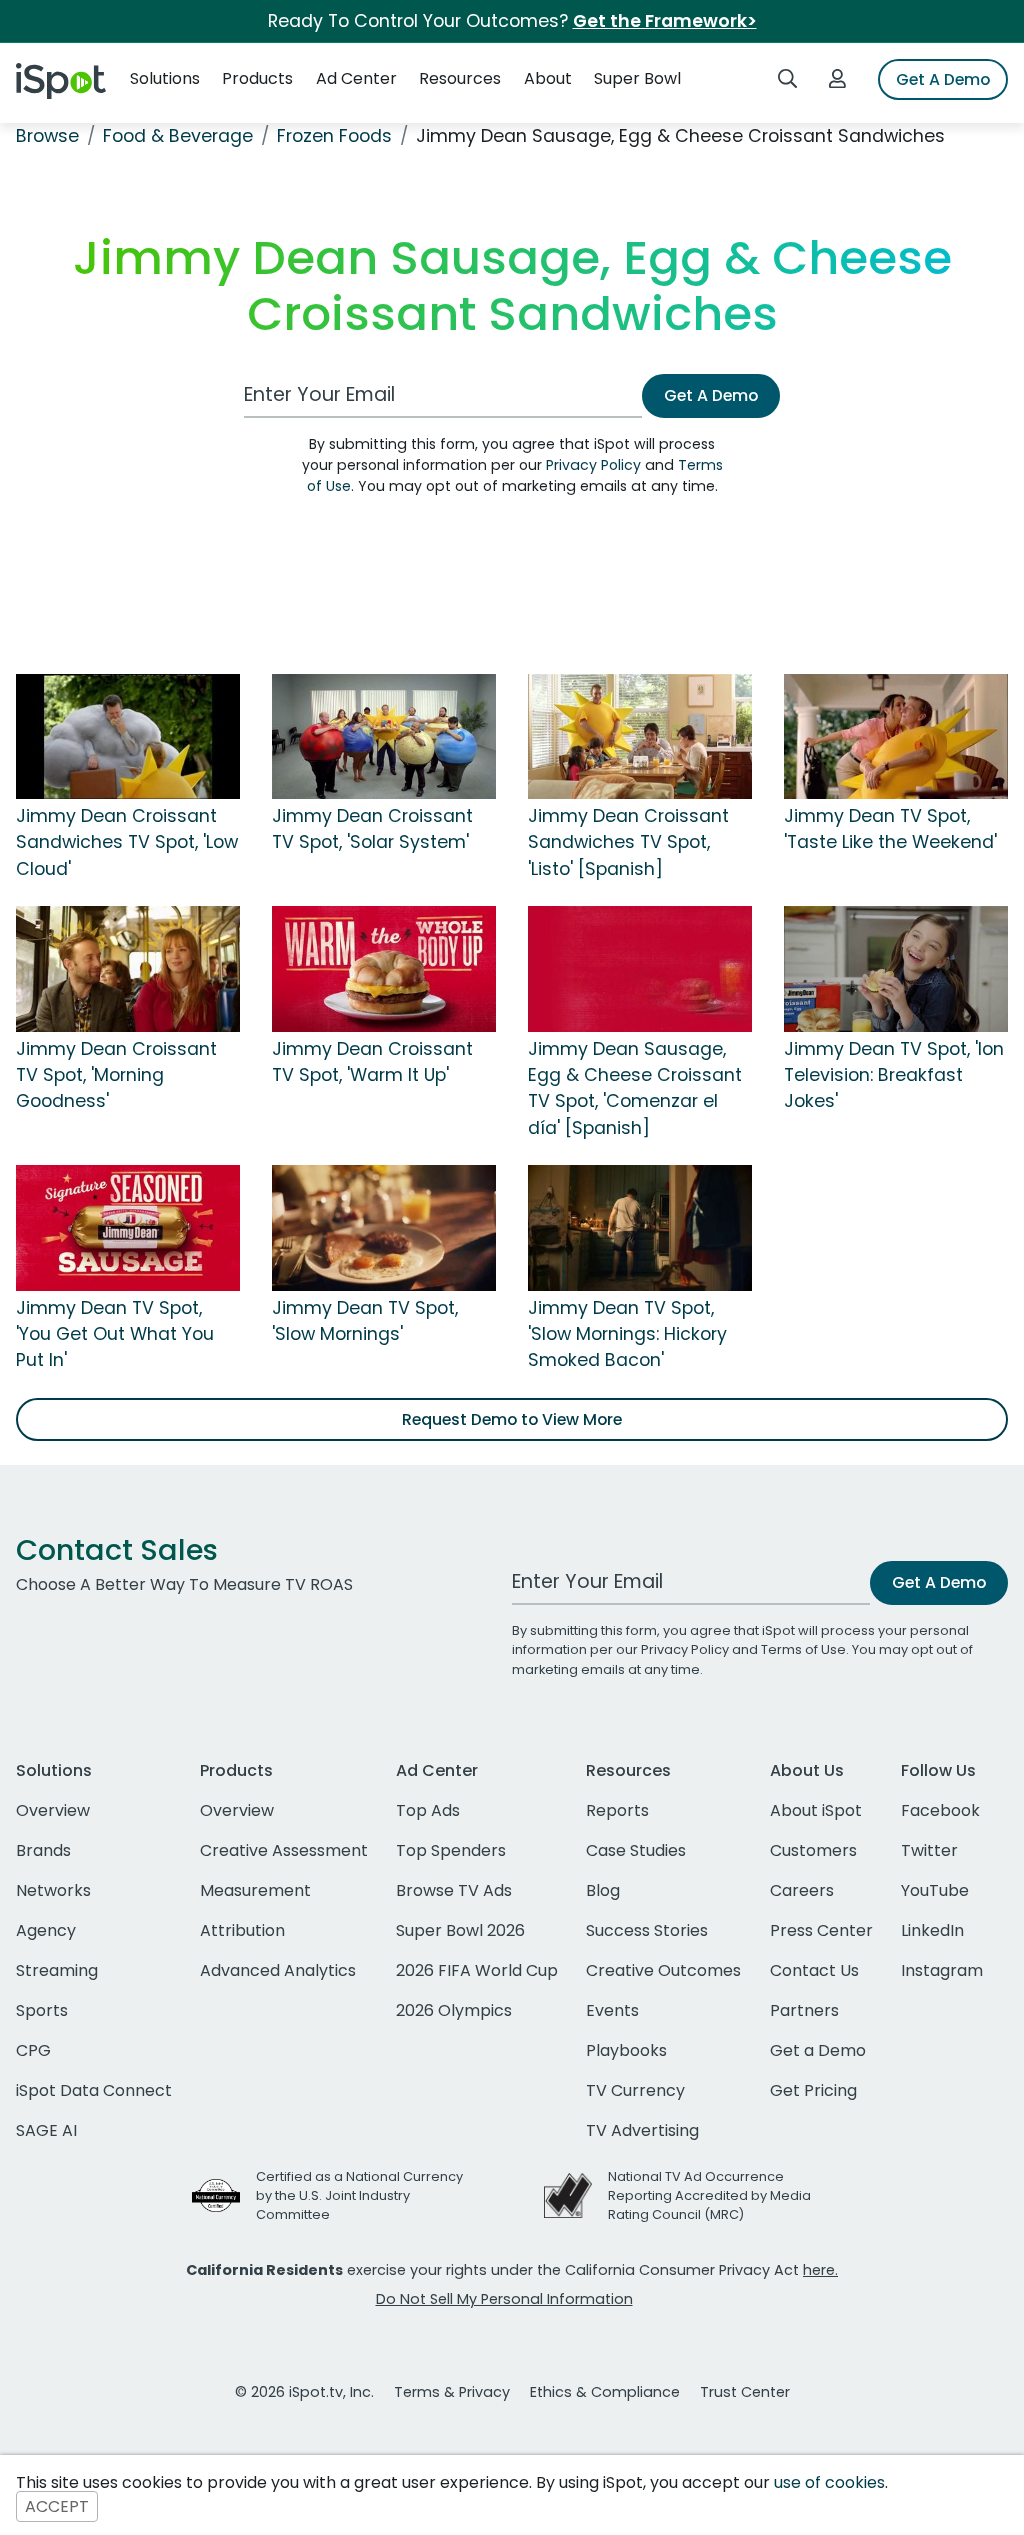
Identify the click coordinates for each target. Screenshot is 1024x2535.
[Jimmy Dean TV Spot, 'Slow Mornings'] (384, 1227)
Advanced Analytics (278, 1970)
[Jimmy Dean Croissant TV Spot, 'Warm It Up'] (384, 968)
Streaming (57, 1970)
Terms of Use (803, 1649)
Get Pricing (813, 2090)
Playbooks (626, 2050)
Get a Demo (818, 2050)
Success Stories (647, 1930)
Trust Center (745, 2392)
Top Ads (428, 1810)
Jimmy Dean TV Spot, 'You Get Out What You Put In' (115, 1334)
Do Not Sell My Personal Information (504, 2299)
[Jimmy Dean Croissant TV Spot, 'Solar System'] (384, 735)
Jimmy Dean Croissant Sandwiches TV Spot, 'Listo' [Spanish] (628, 842)
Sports (42, 2010)
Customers (813, 1850)
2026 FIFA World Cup (477, 1970)
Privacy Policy (593, 465)
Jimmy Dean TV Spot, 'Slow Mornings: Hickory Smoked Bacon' (627, 1334)
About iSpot (816, 1810)
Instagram (942, 1970)
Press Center (821, 1930)
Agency (46, 1930)
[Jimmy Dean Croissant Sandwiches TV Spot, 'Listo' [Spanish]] (640, 735)
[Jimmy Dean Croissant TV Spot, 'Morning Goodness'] (128, 968)
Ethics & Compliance (605, 2392)
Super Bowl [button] (637, 78)
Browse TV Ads (454, 1890)
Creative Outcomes (663, 1970)
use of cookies (829, 2482)
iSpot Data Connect (94, 2090)
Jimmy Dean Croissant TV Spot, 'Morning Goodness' (116, 1075)
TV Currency (635, 2090)
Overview (53, 1810)
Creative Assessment (284, 1850)
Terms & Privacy (452, 2392)
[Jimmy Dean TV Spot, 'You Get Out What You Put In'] (128, 1227)
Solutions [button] (165, 78)
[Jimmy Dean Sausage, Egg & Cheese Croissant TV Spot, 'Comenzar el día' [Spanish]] (640, 968)
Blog (603, 1890)
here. (820, 2270)
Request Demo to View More (512, 1419)
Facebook (940, 1810)
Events (612, 2010)
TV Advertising (642, 2130)
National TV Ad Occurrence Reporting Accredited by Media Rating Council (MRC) (709, 2195)
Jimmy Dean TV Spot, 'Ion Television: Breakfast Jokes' (894, 1075)
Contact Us (814, 1970)
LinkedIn (932, 1930)
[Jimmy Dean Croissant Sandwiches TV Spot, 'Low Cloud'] (128, 735)
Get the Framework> (665, 21)
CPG (33, 2050)
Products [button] (257, 78)
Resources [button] (460, 78)
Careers (802, 1890)
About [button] (548, 78)
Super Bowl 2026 (460, 1930)
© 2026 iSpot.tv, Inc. (304, 2392)
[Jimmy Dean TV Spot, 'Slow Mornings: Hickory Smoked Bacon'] (640, 1227)
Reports (617, 1810)
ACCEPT (57, 2506)
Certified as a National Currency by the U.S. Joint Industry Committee (359, 2195)
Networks (53, 1890)
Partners (804, 2010)
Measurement (255, 1890)
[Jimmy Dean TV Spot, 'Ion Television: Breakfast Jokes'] (896, 968)
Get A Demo (943, 79)
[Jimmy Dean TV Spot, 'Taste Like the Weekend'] (896, 735)
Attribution (242, 1930)
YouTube (935, 1890)
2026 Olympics (454, 2010)
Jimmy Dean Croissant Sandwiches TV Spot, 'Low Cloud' (127, 842)
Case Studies (636, 1850)
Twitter (929, 1850)
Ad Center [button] (356, 78)
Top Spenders (451, 1850)
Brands (43, 1850)
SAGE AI (46, 2130)
